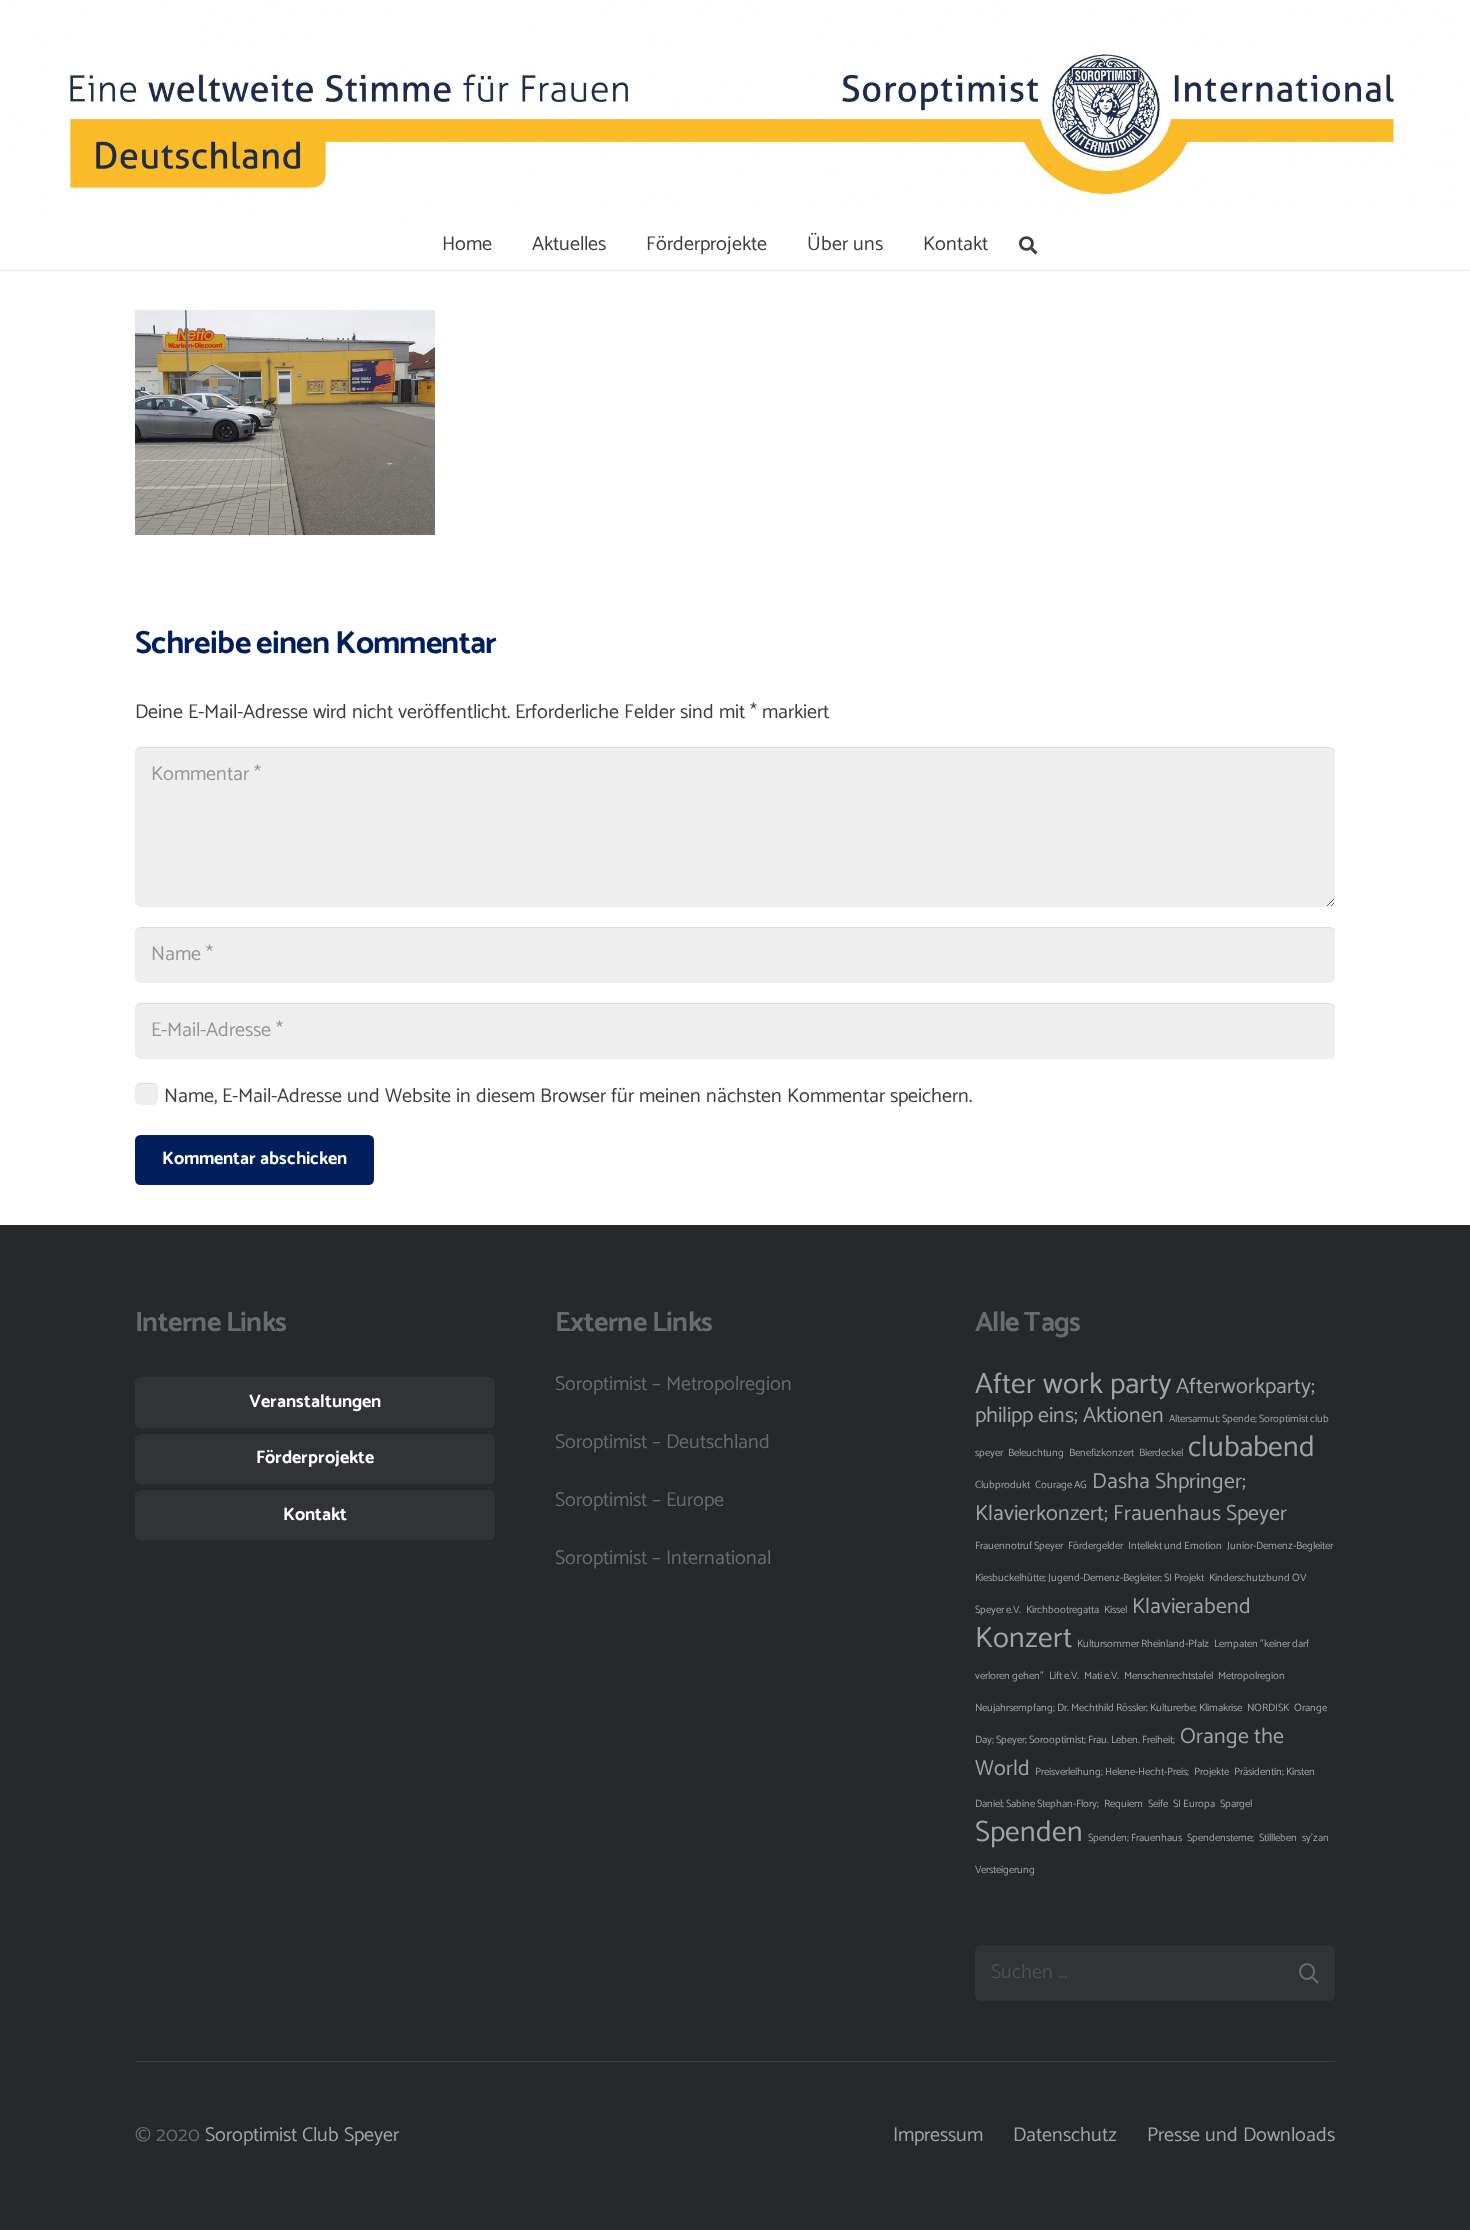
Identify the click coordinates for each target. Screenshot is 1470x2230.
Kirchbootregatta (1062, 1610)
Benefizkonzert (1101, 1453)
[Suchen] (1028, 245)
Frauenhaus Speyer (1200, 1514)
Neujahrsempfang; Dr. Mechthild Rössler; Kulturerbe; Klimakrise (1108, 1708)
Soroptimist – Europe (639, 1500)
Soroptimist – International (663, 1558)
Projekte (1211, 1772)
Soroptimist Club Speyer (302, 2135)
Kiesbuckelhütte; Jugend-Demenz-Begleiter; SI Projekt (1089, 1578)
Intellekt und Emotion (1175, 1546)
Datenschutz (1065, 2135)
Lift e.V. (1064, 1676)
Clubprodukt (1002, 1485)
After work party (1073, 1385)
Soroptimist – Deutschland (662, 1442)
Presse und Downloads (1241, 2135)
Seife (1158, 1804)
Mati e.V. (1101, 1676)
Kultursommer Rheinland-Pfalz (1143, 1644)
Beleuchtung (1036, 1453)
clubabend (1251, 1448)
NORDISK (1268, 1708)
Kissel (1115, 1610)
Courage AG (1061, 1485)
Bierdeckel (1161, 1453)
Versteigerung (1005, 1870)
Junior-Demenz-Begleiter (1280, 1546)
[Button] (113, 110)
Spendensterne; (1220, 1838)
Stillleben (1278, 1838)
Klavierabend (1191, 1607)
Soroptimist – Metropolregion (673, 1384)
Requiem (1123, 1804)
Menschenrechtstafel (1168, 1676)
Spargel (1236, 1804)
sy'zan (1315, 1838)
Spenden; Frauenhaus (1135, 1838)
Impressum (938, 2135)
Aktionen (1123, 1416)
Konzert (1023, 1639)
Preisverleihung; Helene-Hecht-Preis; (1112, 1772)
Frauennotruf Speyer (1019, 1546)
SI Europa (1194, 1804)
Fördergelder (1095, 1546)
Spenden (1029, 1833)
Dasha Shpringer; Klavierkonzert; (1110, 1498)
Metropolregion (1251, 1676)
